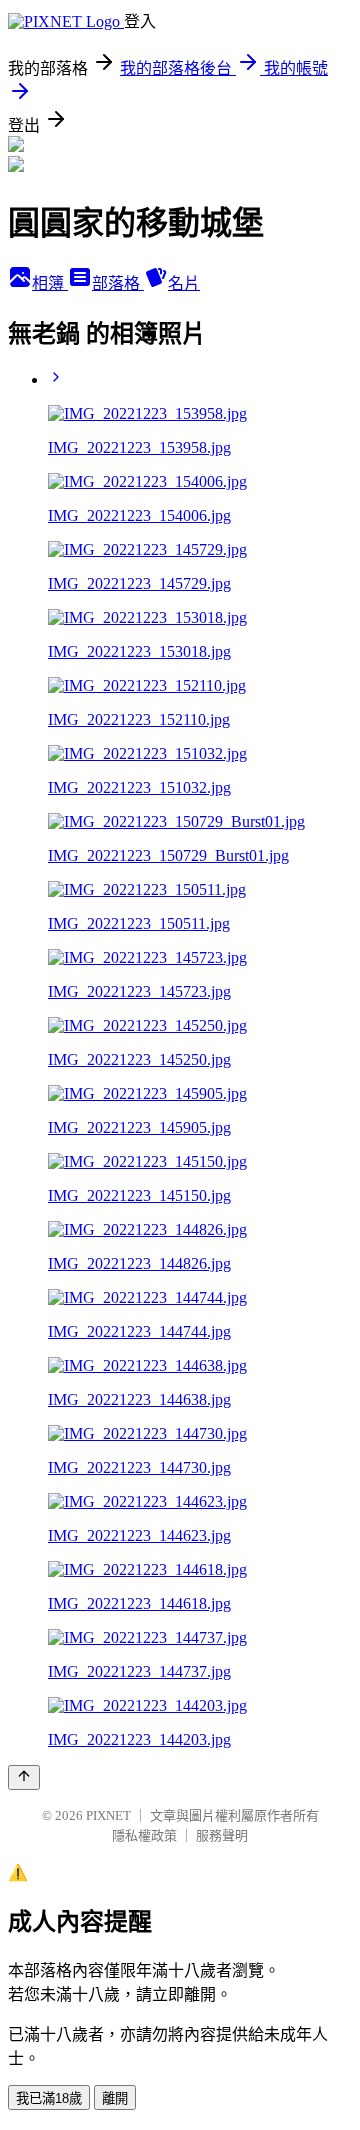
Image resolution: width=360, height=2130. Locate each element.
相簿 (50, 283)
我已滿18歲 (49, 2098)
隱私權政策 (144, 1835)
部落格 (118, 283)
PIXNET (108, 1815)
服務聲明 (222, 1835)
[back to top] (24, 1777)
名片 (184, 283)
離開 (115, 2098)
